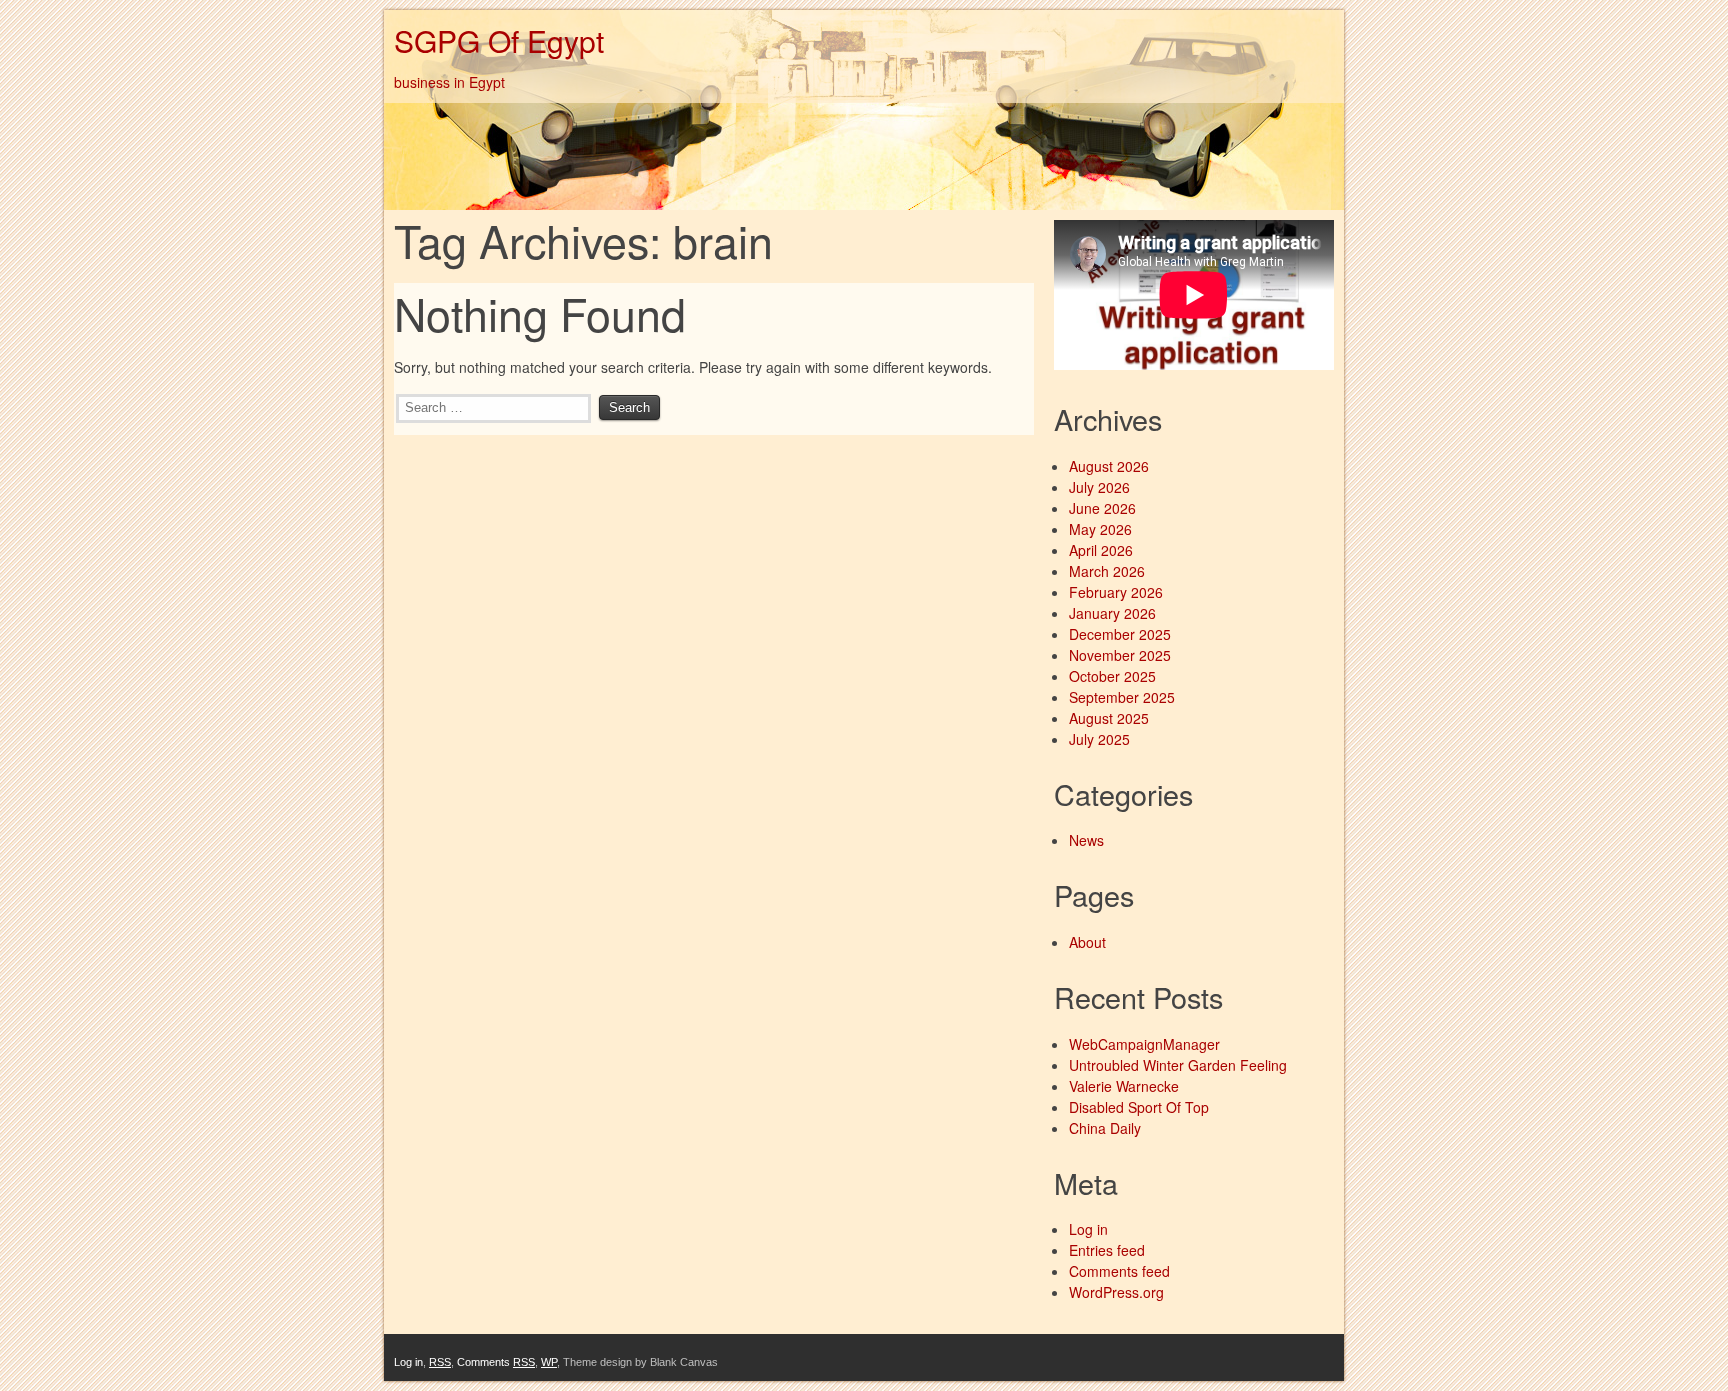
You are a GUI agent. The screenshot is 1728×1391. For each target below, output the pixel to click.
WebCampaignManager (1144, 1044)
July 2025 (1099, 739)
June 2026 (1102, 508)
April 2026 (1101, 550)
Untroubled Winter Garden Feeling (1178, 1065)
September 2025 (1122, 697)
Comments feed (1119, 1271)
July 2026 (1099, 487)
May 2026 (1100, 529)
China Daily (1105, 1128)
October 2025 (1112, 676)
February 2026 (1116, 592)
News (1086, 840)
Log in (1088, 1229)
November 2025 (1120, 655)
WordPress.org (1116, 1292)
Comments (496, 1362)
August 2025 (1109, 718)
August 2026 (1109, 466)
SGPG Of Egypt (499, 40)
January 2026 (1112, 613)
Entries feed (1107, 1250)
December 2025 (1120, 634)
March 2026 (1107, 571)
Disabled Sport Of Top (1139, 1107)
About (1087, 942)
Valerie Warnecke (1124, 1086)
